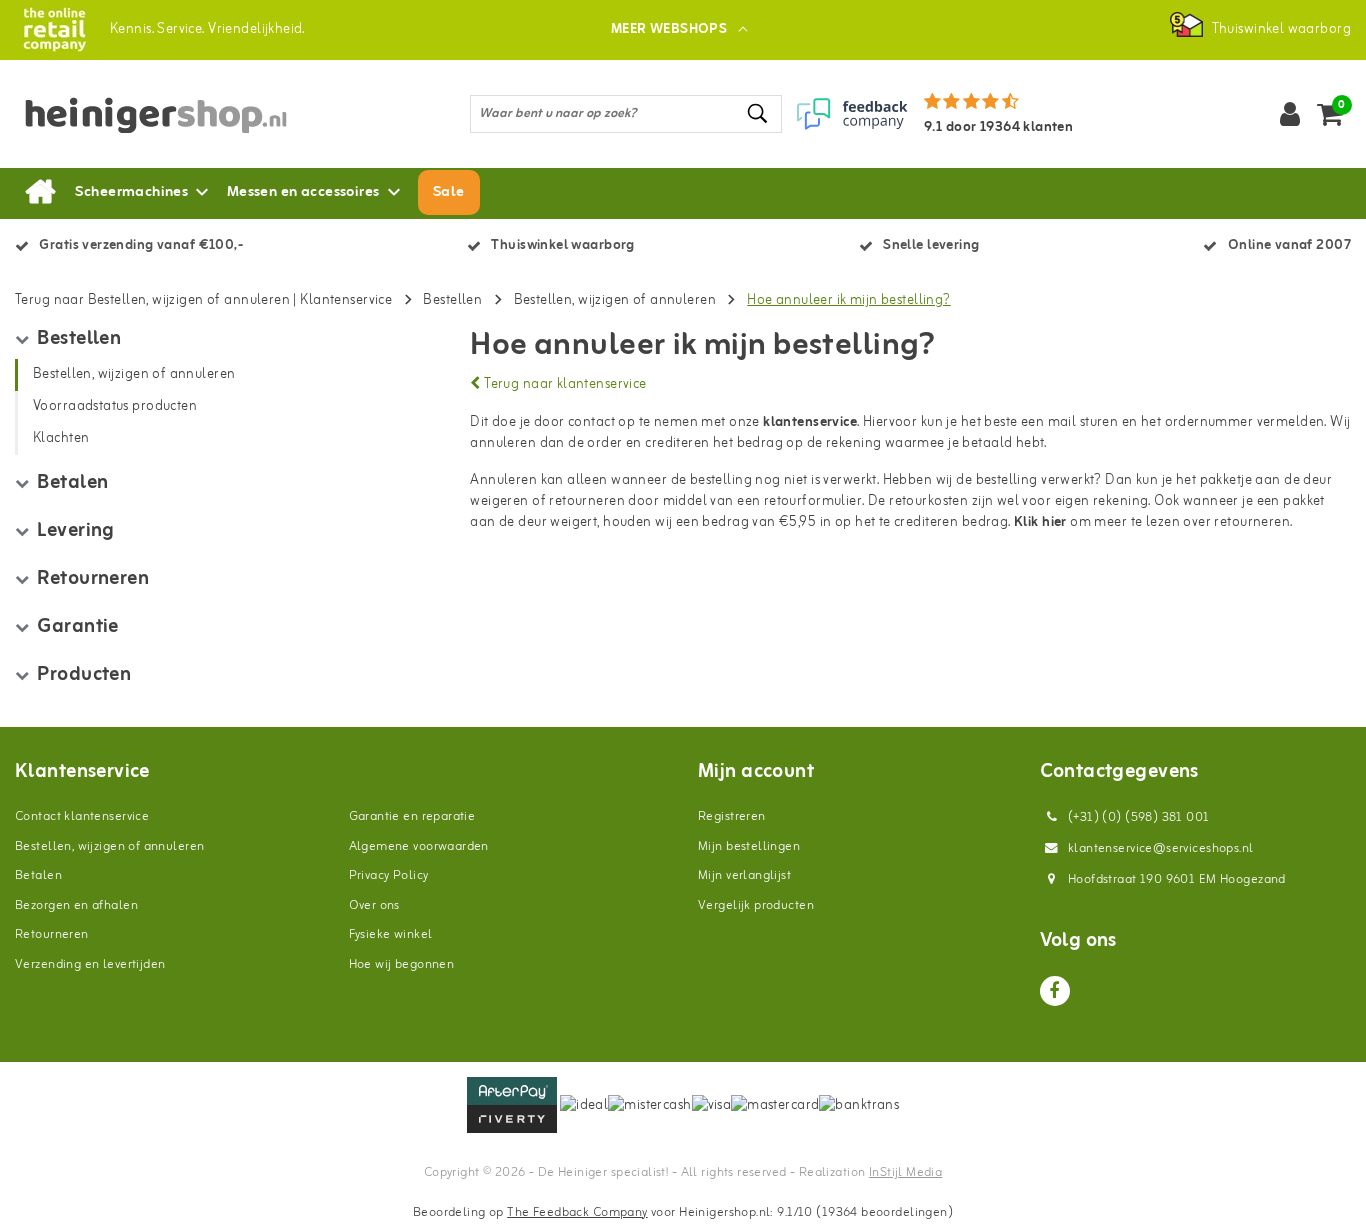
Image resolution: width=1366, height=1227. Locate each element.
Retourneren (52, 934)
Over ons (374, 905)
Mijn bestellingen (749, 846)
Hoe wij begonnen (402, 964)
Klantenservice (346, 300)
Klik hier (1040, 522)
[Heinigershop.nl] (54, 29)
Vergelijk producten (756, 905)
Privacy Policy (389, 875)
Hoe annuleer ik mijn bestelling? (848, 300)
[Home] (40, 193)
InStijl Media (905, 1172)
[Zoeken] (758, 113)
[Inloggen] (1290, 114)
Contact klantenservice (82, 816)
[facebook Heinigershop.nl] (1055, 991)
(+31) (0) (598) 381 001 (1137, 817)
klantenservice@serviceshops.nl (1161, 848)
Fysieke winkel (391, 934)
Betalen (38, 875)
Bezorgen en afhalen (76, 905)
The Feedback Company (577, 1212)
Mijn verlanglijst (744, 875)
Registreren (732, 816)
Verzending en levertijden (90, 964)
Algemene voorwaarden (419, 846)
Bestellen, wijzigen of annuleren (615, 300)
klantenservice (810, 422)
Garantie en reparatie (412, 816)
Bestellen (452, 300)
